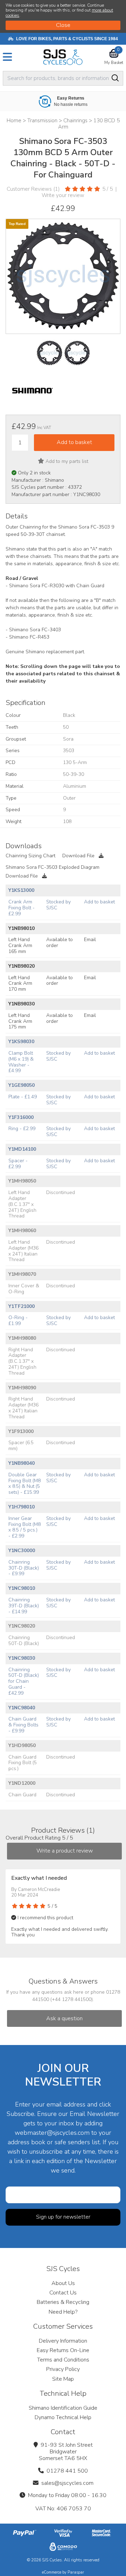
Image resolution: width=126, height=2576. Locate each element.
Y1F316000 (21, 1117)
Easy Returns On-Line (63, 2350)
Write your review (63, 195)
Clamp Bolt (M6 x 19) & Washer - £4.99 (21, 1062)
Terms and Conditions (63, 2360)
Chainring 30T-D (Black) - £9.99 (24, 1568)
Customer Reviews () (33, 189)
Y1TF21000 (22, 1306)
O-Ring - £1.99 (18, 1320)
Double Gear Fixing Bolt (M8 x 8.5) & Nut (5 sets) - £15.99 (24, 1483)
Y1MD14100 (22, 1149)
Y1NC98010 (22, 1588)
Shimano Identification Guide (63, 2408)
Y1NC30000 (22, 1551)
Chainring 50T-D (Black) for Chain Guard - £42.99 (24, 1681)
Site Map (63, 2379)
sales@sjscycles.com (67, 2483)
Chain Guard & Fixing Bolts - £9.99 (23, 1725)
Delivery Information (63, 2341)
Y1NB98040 (22, 1463)
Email (90, 940)
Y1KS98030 (21, 1042)
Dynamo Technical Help (63, 2417)
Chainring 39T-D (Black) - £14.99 (24, 1606)
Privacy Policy (63, 2369)
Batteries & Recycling (63, 2302)
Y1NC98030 (22, 1658)
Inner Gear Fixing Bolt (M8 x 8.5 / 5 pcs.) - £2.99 (24, 1527)
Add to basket (99, 902)
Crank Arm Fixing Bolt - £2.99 (22, 908)
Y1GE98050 (22, 1085)
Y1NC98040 (22, 1708)
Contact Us (63, 2293)
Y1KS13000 (21, 890)
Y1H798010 (22, 1507)
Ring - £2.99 (22, 1129)
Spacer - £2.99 (18, 1164)
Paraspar (76, 2572)
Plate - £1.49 (23, 1097)
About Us (63, 2283)
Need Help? (63, 2312)
